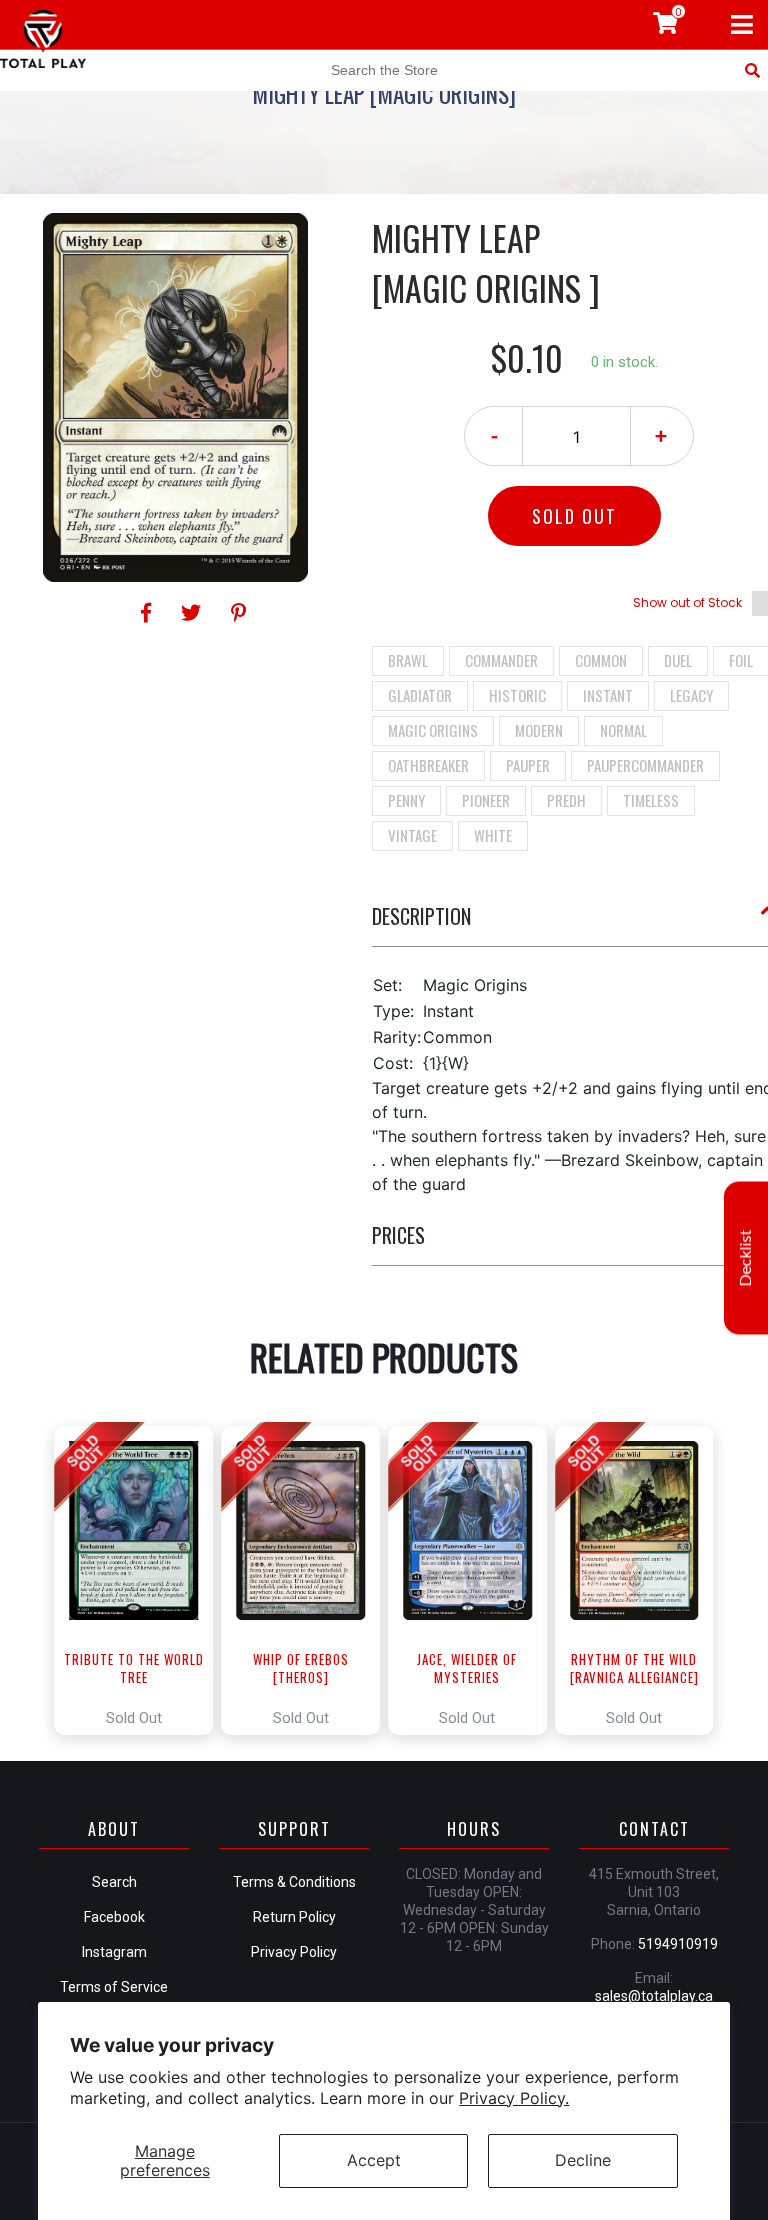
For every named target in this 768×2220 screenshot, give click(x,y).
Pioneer (486, 800)
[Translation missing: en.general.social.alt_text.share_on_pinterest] (238, 613)
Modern (539, 730)
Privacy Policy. (514, 2098)
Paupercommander (645, 765)
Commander (501, 660)
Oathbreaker (428, 765)
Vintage (412, 835)
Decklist (746, 1258)
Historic (517, 695)
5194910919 (678, 1944)
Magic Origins (433, 730)
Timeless (651, 800)
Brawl (408, 660)
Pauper (528, 765)
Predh (566, 800)
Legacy (691, 695)
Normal (623, 730)
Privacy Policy (294, 1952)
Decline (583, 2160)
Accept (374, 2160)
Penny (406, 800)
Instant (608, 695)
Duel (678, 660)
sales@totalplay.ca (654, 1996)
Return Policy (294, 1917)
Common (601, 660)
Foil (741, 660)
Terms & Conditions (294, 1882)
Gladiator (420, 695)
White (493, 835)
